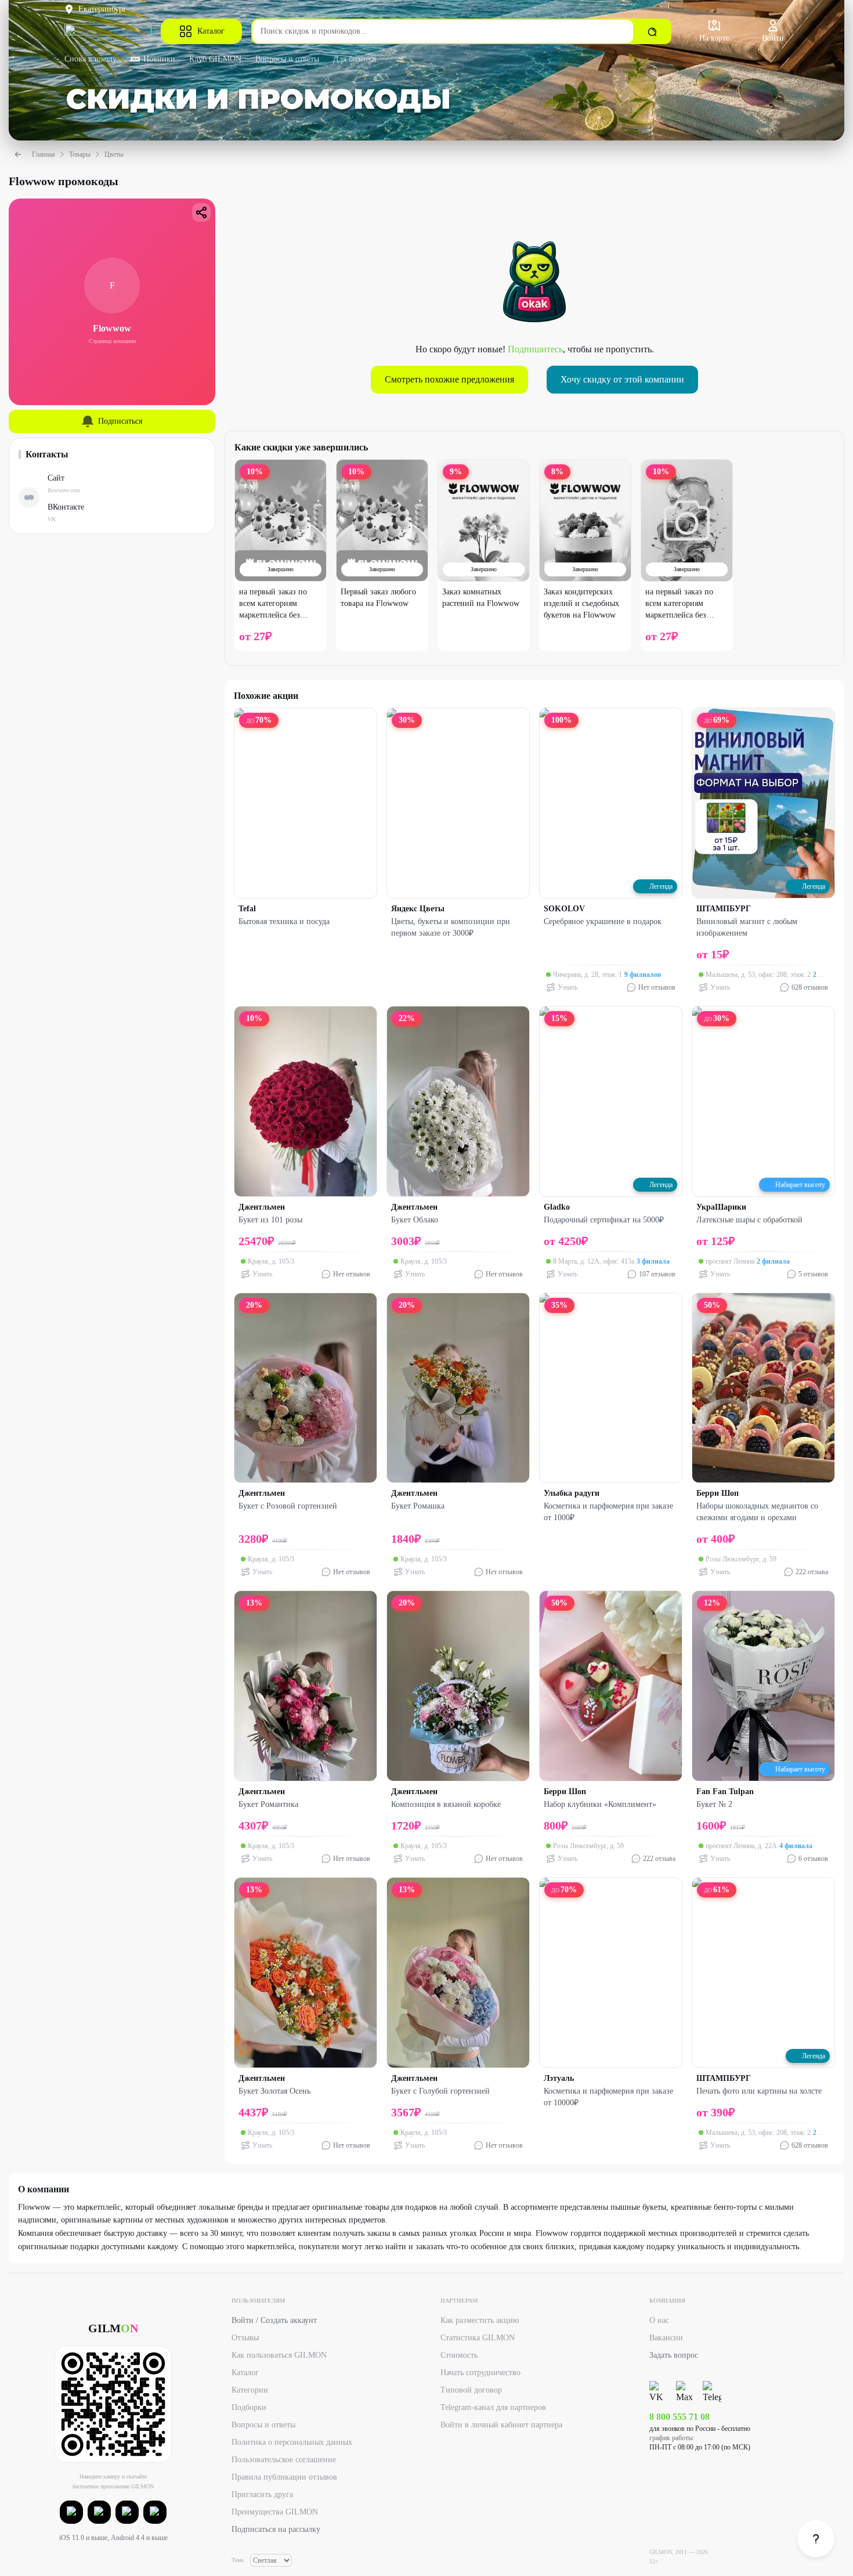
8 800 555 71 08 (679, 2417)
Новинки (159, 59)
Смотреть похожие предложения (449, 379)
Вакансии (666, 2338)
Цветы (114, 154)
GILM (113, 2328)
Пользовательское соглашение (284, 2460)
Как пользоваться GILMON (279, 2355)
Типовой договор (471, 2390)
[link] (816, 2539)
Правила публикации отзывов (284, 2477)
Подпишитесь (535, 349)
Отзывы (245, 2338)
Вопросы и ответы (287, 59)
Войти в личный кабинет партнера (501, 2425)
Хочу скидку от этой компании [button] (622, 379)
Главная (44, 154)
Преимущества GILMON (275, 2512)
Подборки (249, 2407)
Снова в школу (91, 59)
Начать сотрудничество (480, 2373)
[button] (71, 2512)
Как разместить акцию (480, 2320)
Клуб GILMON (215, 59)
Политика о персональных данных (292, 2442)
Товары (80, 154)
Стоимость (459, 2355)
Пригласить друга (262, 2494)
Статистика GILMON (478, 2338)
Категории (250, 2390)
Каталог (211, 31)
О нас (659, 2320)
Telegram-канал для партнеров (493, 2407)
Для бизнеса (355, 59)
